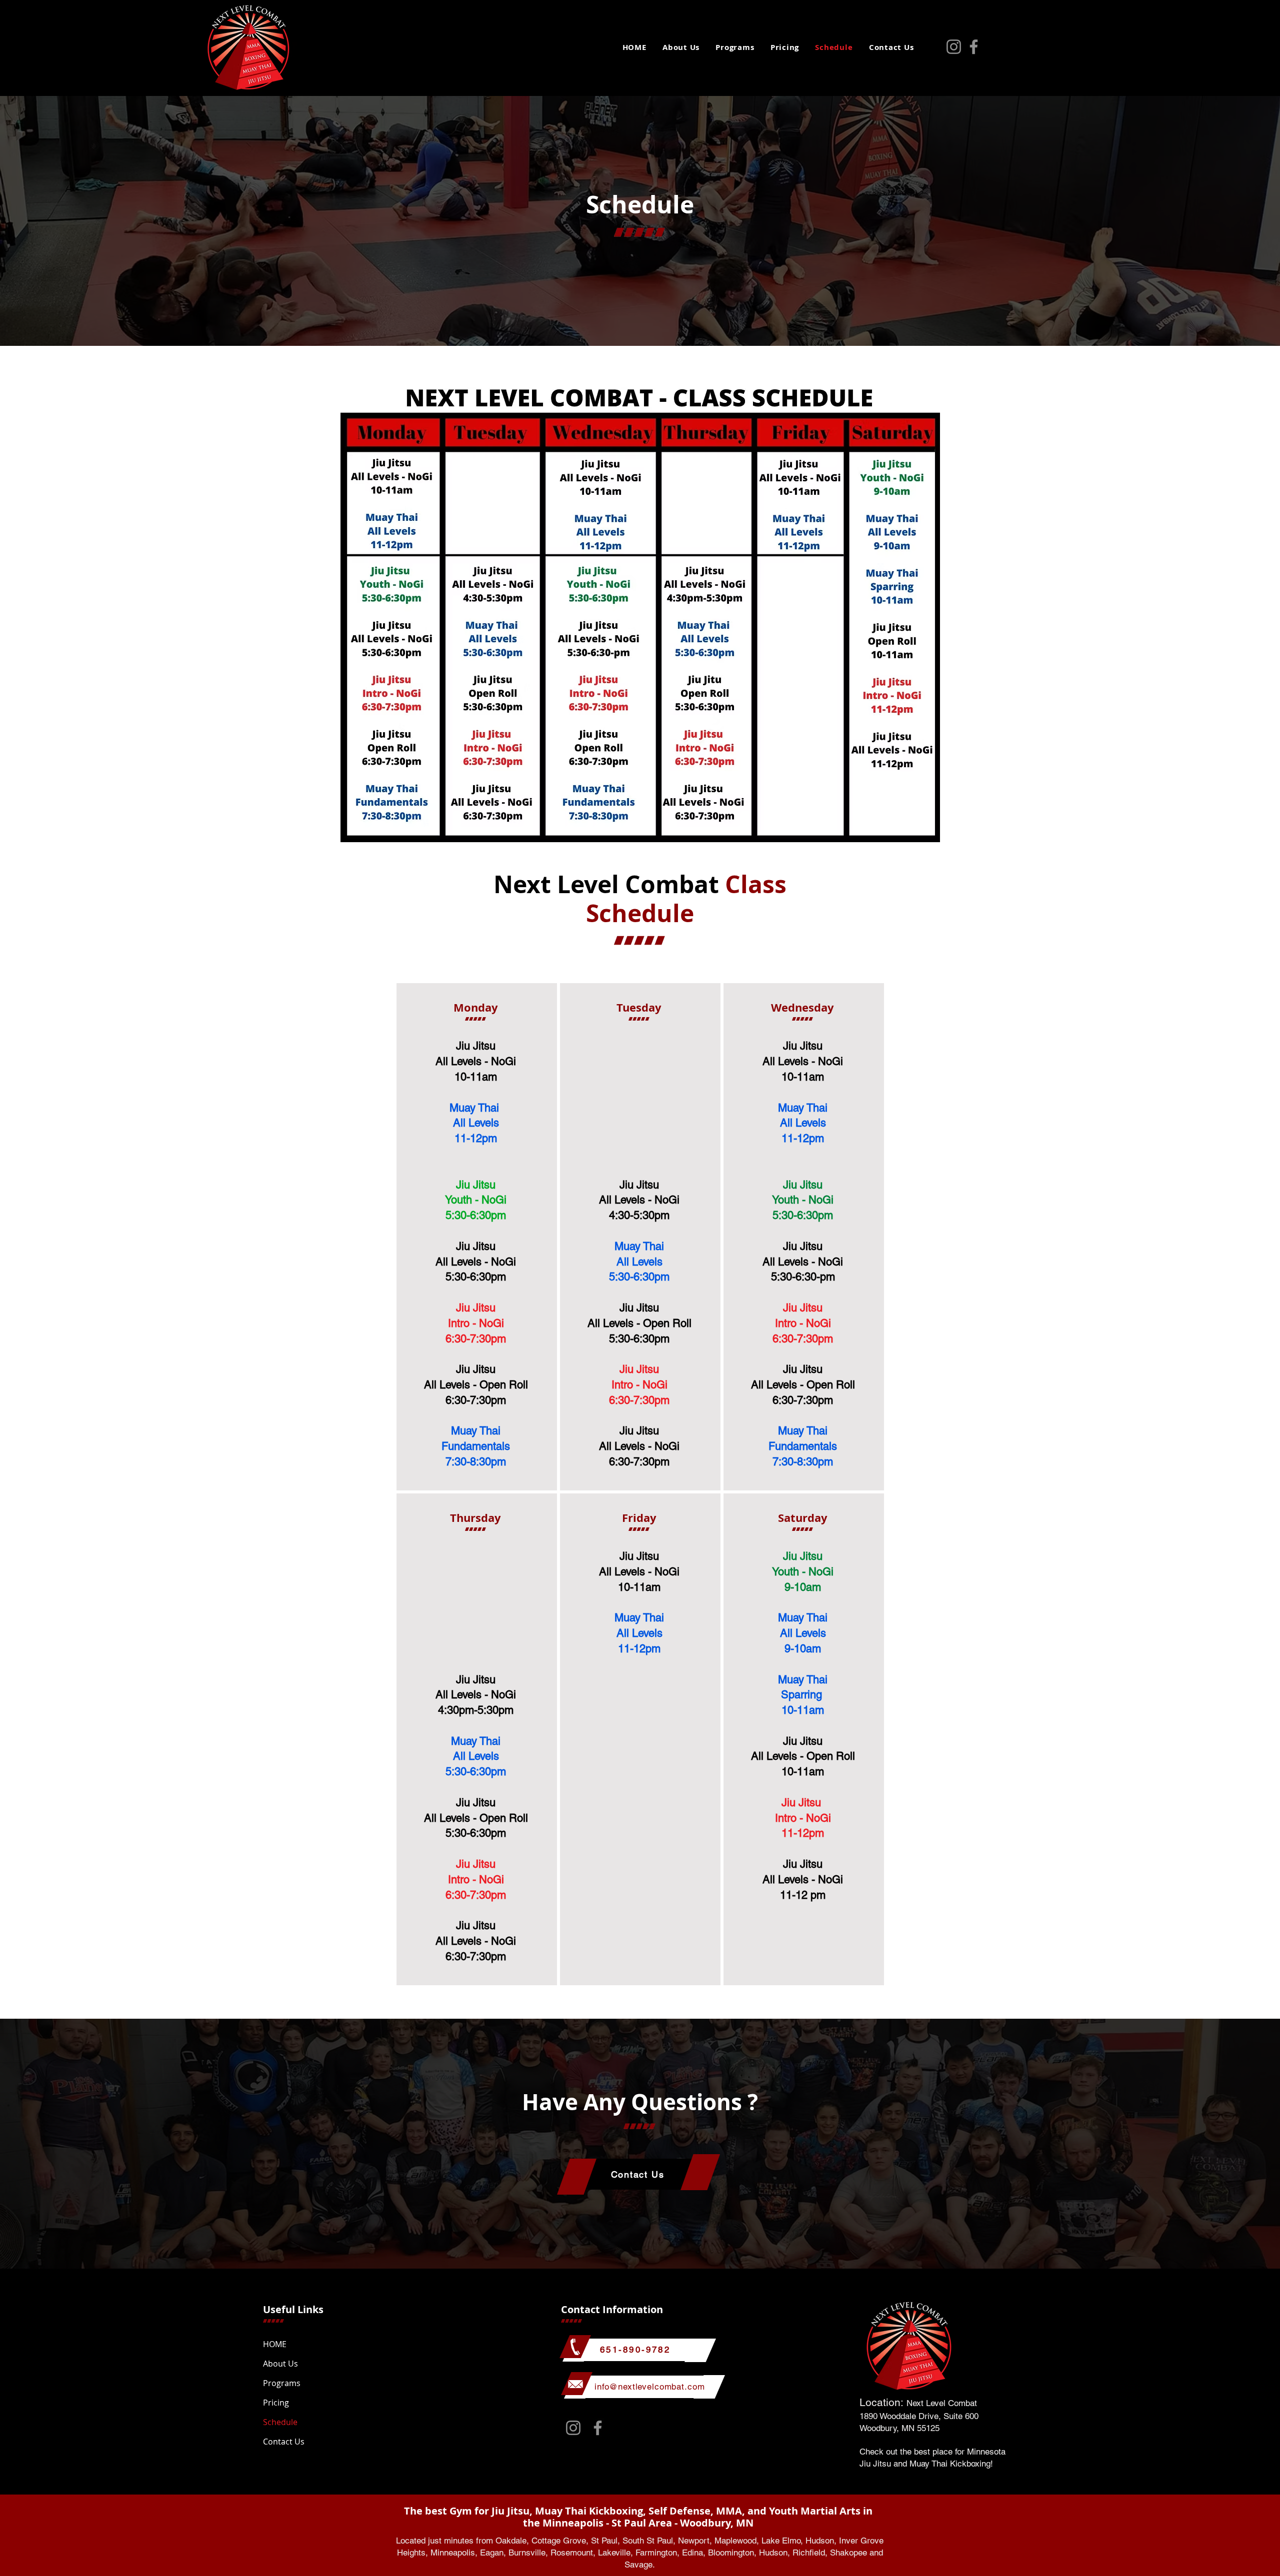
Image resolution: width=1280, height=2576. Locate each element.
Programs (282, 2383)
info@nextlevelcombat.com (649, 2387)
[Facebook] (974, 47)
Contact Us (284, 2442)
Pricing (276, 2403)
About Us (280, 2364)
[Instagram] (954, 47)
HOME (275, 2344)
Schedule (280, 2422)
